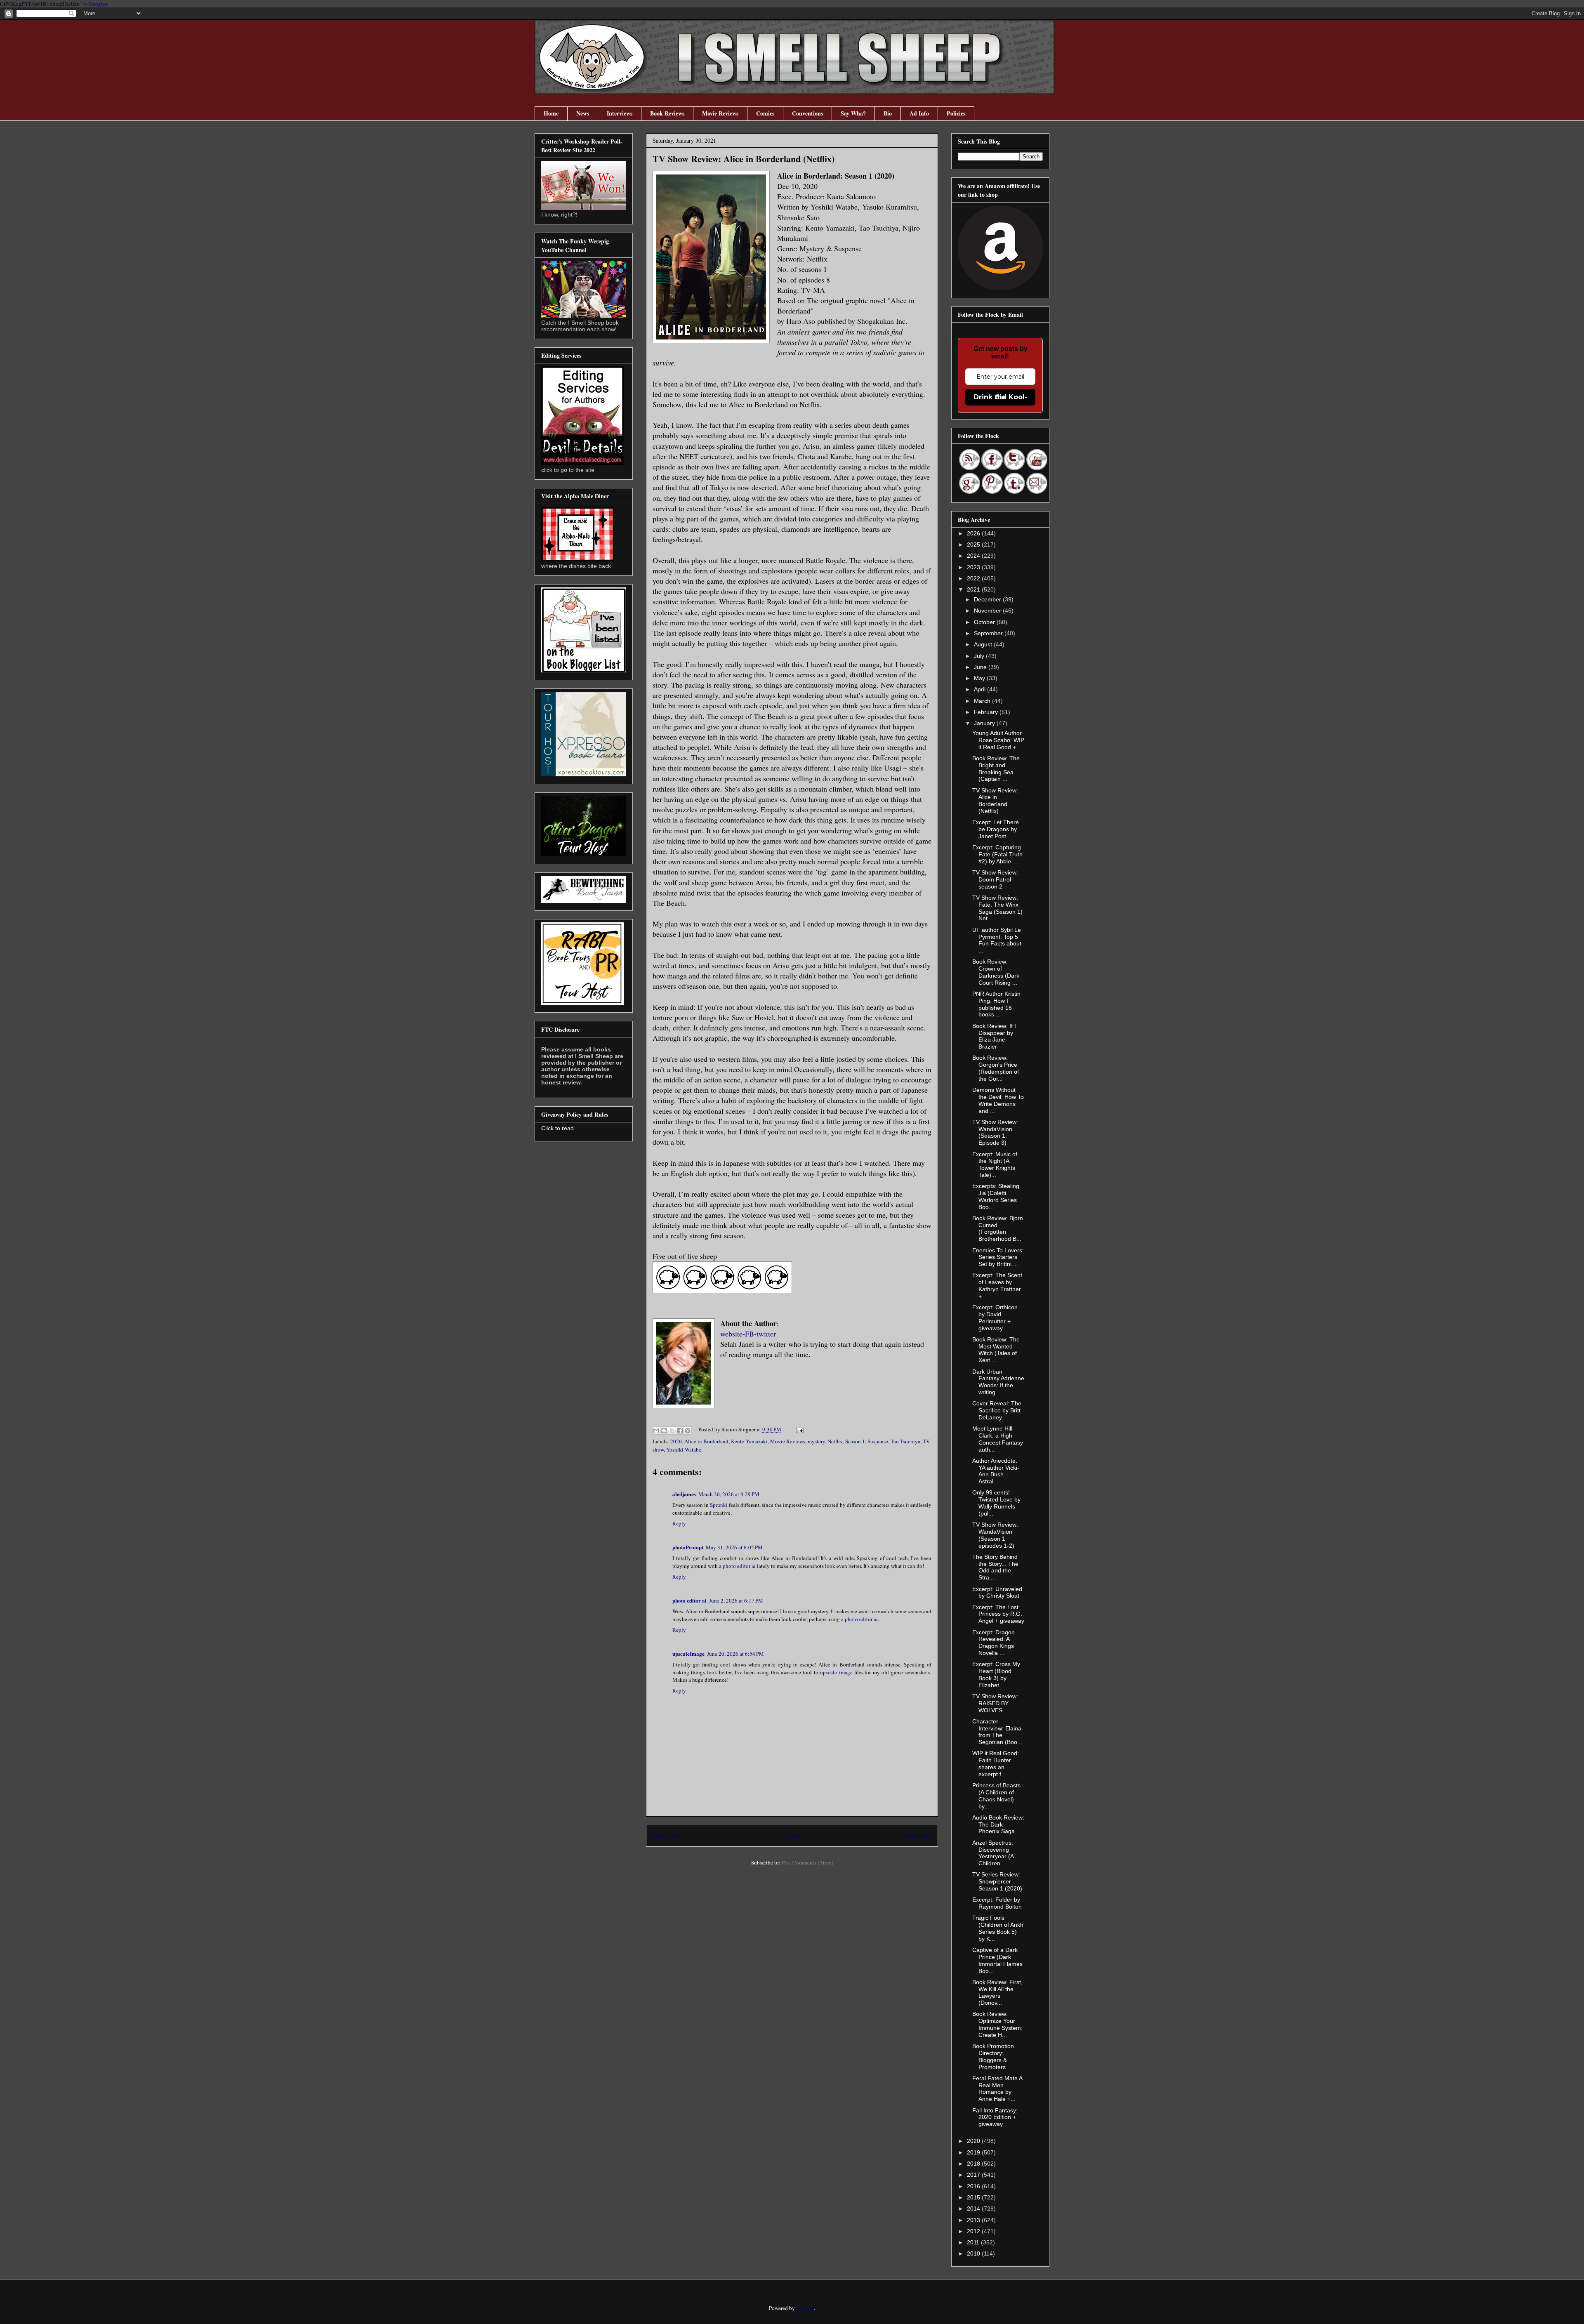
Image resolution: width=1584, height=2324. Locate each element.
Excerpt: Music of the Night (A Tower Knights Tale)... (995, 1164)
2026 (974, 533)
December (988, 599)
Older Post (918, 1836)
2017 (974, 2175)
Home (551, 113)
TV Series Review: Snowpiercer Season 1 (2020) (997, 1881)
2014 (974, 2209)
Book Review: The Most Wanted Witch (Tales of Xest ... (996, 1350)
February (987, 712)
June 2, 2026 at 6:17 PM (736, 1600)
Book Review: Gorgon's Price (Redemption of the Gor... (996, 1068)
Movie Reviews (720, 113)
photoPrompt (688, 1547)
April (981, 689)
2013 (974, 2220)
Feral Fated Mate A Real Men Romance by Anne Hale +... (997, 2088)
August (984, 644)
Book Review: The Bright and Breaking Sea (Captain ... (996, 768)
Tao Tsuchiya (905, 1441)
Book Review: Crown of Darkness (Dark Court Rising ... (996, 972)
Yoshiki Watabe (684, 1450)
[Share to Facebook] (680, 1431)
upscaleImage (688, 1653)
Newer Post (667, 1836)
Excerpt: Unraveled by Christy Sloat (997, 1592)
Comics (765, 113)
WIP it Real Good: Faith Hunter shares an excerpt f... (996, 1763)
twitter (766, 1334)
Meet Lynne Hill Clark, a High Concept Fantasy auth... (998, 1439)
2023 (974, 567)
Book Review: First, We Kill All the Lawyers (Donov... (997, 1992)
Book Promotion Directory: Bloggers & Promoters (993, 2056)
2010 (974, 2253)
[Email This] (656, 1431)
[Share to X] (672, 1431)
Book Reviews (667, 113)
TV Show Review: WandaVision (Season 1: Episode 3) (995, 1132)
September (989, 633)
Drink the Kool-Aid (1001, 397)
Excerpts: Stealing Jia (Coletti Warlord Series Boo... (996, 1196)
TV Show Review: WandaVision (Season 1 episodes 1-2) (995, 1535)
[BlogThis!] (664, 1431)
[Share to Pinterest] (688, 1431)
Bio (888, 113)
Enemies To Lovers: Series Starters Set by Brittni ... (998, 1257)
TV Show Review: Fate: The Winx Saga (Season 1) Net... (997, 908)
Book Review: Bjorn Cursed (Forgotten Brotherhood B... (998, 1228)
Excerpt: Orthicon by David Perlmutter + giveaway (995, 1318)
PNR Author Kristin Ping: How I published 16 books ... (996, 1004)
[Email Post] (798, 1429)
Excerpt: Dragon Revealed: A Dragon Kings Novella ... (994, 1643)
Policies (956, 113)
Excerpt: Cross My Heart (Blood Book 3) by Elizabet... (996, 1674)
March (983, 701)
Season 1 (855, 1441)
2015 (974, 2197)
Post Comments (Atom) (807, 1862)
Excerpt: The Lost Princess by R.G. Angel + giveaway (998, 1614)
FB (750, 1334)
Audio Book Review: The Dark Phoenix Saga (998, 1824)
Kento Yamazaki (749, 1441)
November (988, 610)
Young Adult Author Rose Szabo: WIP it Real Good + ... (998, 740)
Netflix (835, 1441)
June (981, 667)
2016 (974, 2186)
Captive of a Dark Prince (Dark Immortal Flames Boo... (997, 1960)
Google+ (98, 4)
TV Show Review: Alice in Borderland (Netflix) (995, 801)
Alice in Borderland (706, 1441)
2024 (974, 556)
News (583, 113)
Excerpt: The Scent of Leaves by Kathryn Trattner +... (997, 1285)
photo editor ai (739, 1566)
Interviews (620, 113)
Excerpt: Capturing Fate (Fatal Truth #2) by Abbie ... (997, 854)
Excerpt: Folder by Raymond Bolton (997, 1903)
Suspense (878, 1441)
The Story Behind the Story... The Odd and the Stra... (995, 1567)
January (985, 723)
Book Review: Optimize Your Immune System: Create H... (997, 2024)
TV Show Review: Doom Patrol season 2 (995, 879)
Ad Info (919, 113)
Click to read (557, 1128)
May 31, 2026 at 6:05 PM (734, 1547)
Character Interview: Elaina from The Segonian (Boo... (997, 1732)
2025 (974, 544)
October (985, 622)
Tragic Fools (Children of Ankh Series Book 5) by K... (998, 1928)
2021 (974, 589)
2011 (974, 2242)
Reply (679, 1523)
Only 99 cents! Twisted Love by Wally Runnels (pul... (996, 1503)
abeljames (684, 1494)
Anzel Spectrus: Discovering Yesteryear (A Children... (993, 1853)
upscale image (836, 1672)
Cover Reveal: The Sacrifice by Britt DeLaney (997, 1410)
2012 (974, 2231)
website (731, 1334)
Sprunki (719, 1505)
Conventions (807, 113)
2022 (974, 578)
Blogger (805, 2308)
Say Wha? (853, 113)
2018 (974, 2164)
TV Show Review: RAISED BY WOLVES (995, 1703)
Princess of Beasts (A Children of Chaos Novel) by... (996, 1796)
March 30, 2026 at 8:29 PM (729, 1494)
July (980, 656)
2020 (676, 1441)
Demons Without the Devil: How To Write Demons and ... (998, 1100)
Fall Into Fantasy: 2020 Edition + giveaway (995, 2117)
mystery (816, 1441)
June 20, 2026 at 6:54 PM (735, 1654)
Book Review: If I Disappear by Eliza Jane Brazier (994, 1036)
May (980, 678)
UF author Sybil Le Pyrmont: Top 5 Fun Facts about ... (997, 940)
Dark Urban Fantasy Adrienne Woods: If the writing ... (998, 1382)
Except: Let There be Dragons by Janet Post (996, 829)
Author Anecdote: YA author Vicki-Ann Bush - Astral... (996, 1471)
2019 (974, 2152)
